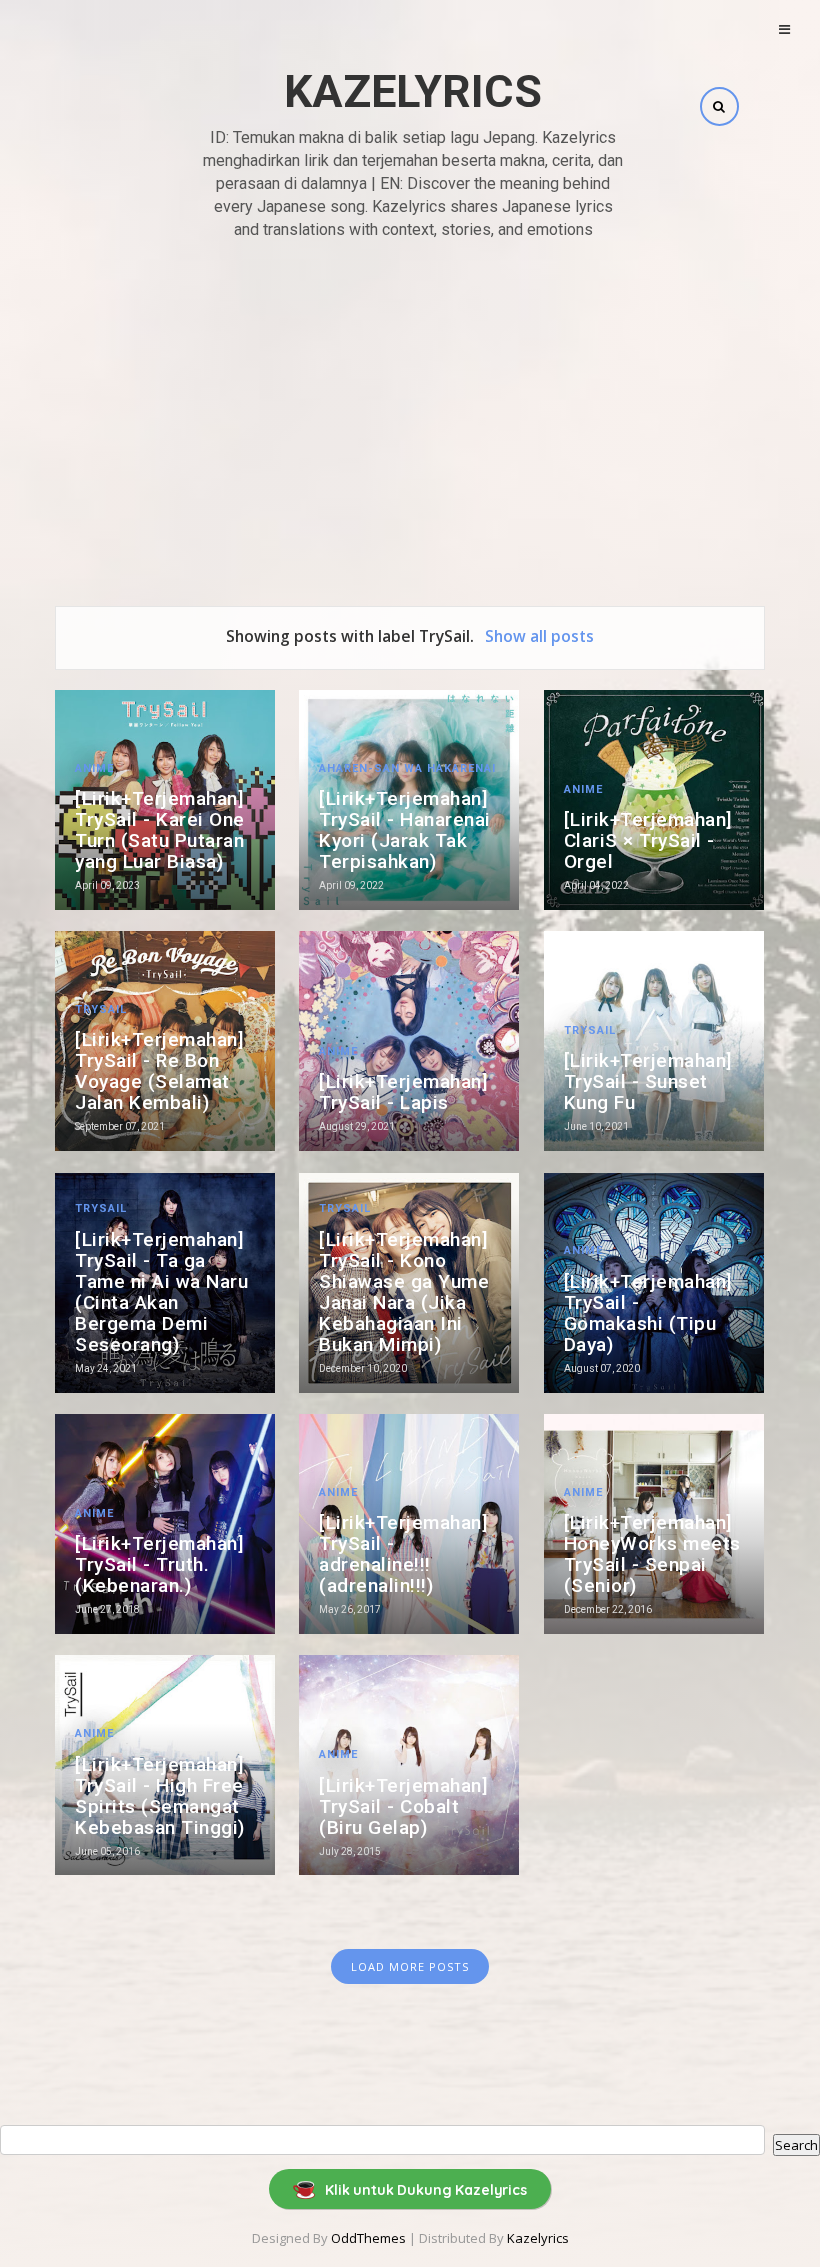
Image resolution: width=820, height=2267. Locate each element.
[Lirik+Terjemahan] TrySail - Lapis (403, 1092)
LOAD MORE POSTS (410, 1966)
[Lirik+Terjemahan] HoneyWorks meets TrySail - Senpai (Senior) (652, 1554)
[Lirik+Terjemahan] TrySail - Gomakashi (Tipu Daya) (648, 1313)
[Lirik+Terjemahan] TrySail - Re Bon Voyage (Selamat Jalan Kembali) (159, 1071)
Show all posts (539, 636)
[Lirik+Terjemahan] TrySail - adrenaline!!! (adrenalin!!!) (403, 1554)
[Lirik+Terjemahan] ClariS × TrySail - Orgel (648, 840)
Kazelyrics (413, 91)
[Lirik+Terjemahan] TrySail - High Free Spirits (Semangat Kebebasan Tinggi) (160, 1796)
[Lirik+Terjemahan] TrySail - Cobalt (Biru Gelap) (403, 1806)
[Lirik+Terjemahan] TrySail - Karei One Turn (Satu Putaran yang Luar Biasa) (160, 830)
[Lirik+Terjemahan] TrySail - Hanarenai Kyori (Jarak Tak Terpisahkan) (405, 830)
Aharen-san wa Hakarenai (407, 768)
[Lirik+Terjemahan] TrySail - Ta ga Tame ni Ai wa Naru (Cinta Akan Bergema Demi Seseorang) (161, 1292)
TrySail (101, 1009)
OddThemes (368, 2238)
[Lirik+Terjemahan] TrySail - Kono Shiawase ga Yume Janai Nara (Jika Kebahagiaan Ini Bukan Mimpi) (404, 1292)
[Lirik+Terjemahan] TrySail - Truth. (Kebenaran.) (159, 1564)
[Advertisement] (410, 401)
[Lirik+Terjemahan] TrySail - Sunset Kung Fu (648, 1081)
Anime (94, 768)
